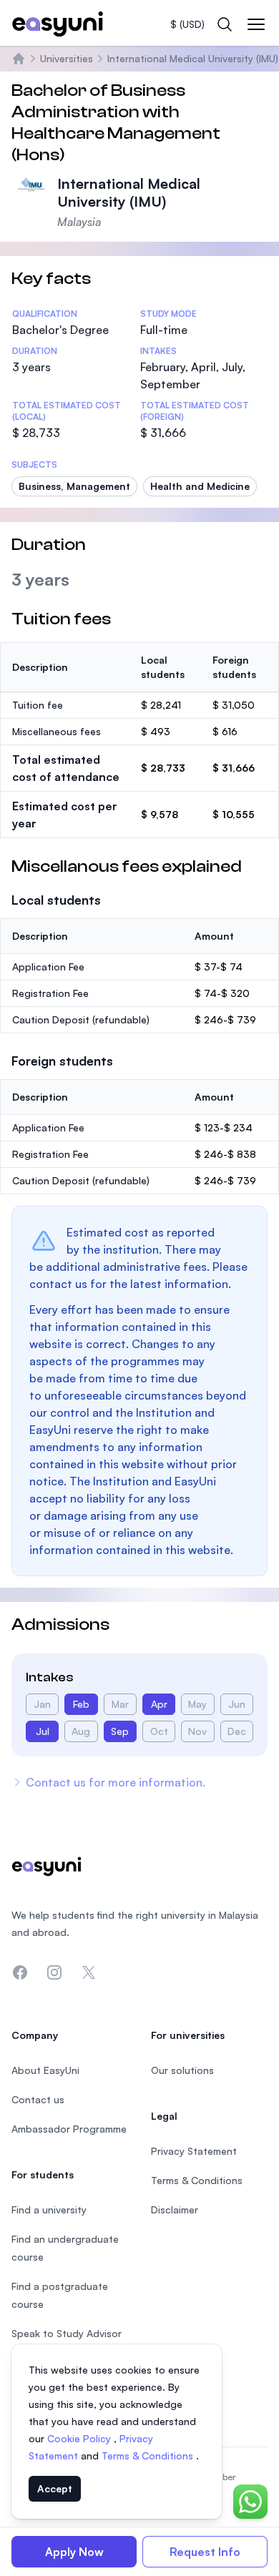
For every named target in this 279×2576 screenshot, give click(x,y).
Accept (55, 2488)
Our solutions (182, 2070)
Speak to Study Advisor (67, 2333)
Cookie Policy (80, 2438)
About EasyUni (45, 2070)
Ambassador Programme (69, 2129)
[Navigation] (256, 24)
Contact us (38, 2099)
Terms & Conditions (149, 2455)
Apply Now (74, 2552)
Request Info (205, 2552)
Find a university (49, 2209)
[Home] (19, 59)
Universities (67, 58)
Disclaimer (175, 2209)
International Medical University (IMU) (193, 58)
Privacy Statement (194, 2151)
